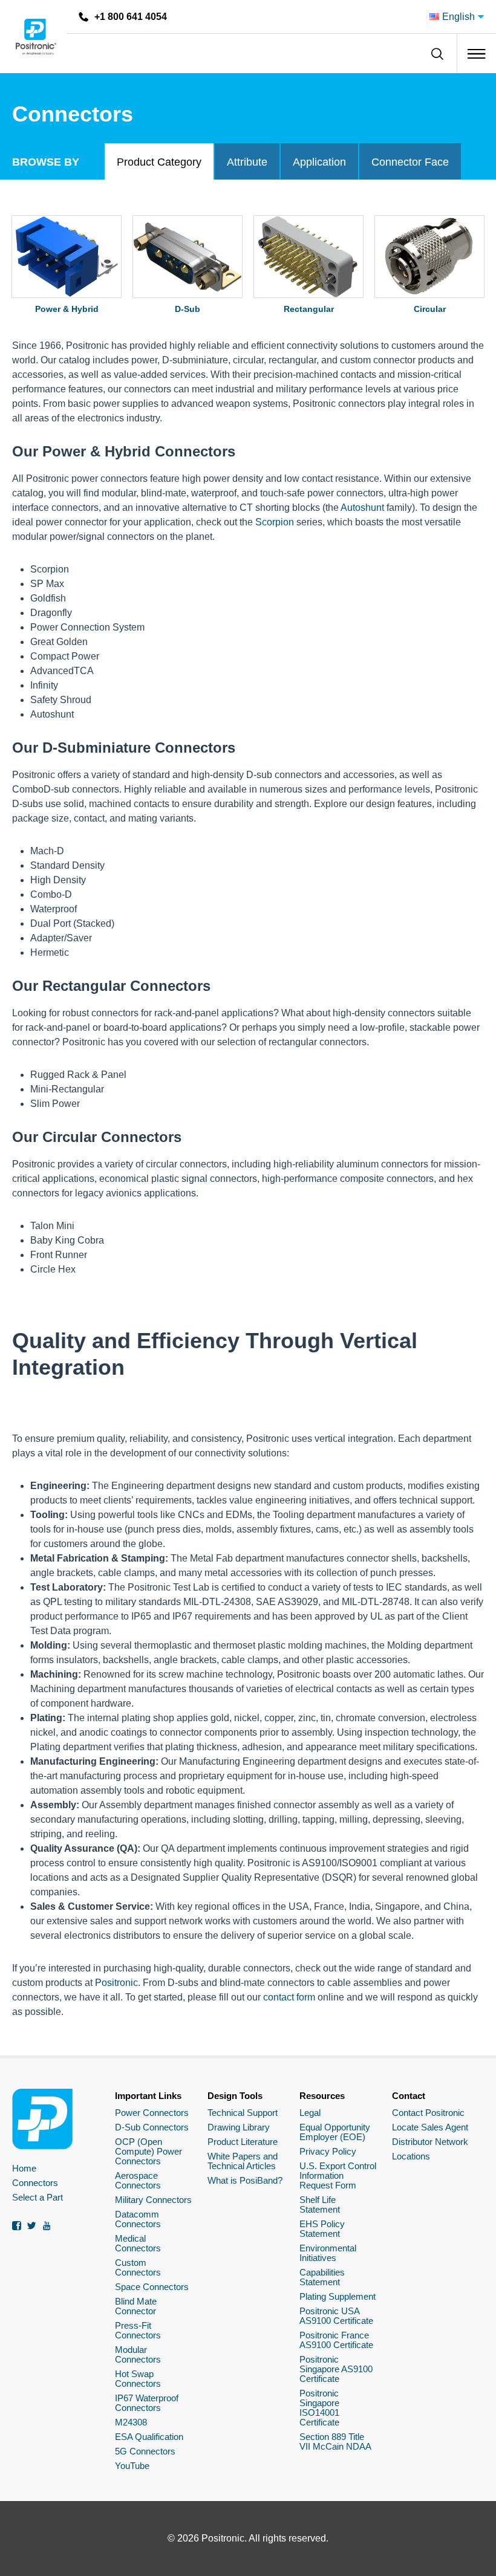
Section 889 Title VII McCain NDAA (335, 2441)
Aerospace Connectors (138, 2180)
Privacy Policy (328, 2151)
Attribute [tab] (247, 162)
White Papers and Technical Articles (243, 2161)
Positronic (116, 1983)
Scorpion (275, 522)
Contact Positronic (428, 2113)
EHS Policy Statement (322, 2229)
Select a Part (38, 2197)
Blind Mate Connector (136, 2306)
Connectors (35, 2183)
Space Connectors (152, 2287)
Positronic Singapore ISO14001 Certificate (319, 2408)
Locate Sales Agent (430, 2127)
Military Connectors (153, 2200)
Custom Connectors (138, 2267)
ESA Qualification (149, 2437)
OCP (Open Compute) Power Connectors (148, 2151)
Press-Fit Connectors (138, 2330)
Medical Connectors (138, 2243)
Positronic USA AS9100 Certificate (336, 2316)
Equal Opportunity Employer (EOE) (335, 2132)
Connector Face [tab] (410, 162)
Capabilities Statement (322, 2277)
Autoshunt (362, 508)
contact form (289, 1997)
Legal (310, 2113)
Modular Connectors (138, 2354)
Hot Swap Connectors (138, 2379)
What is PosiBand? (245, 2180)
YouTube (132, 2466)
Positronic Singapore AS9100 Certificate (336, 2369)
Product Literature (243, 2142)
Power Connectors (152, 2113)
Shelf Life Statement (320, 2205)
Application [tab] (319, 162)
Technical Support (243, 2113)
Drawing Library (239, 2127)
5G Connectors (145, 2451)
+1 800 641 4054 (131, 17)
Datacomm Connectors (138, 2219)
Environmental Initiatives (328, 2253)
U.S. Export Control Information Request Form (338, 2175)
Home (24, 2168)
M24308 (131, 2422)
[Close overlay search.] (437, 54)
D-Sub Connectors (152, 2127)
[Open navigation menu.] (476, 54)
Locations (411, 2156)
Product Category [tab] (159, 162)
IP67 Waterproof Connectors (147, 2403)
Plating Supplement (338, 2296)
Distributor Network (430, 2142)
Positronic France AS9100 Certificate (336, 2340)
